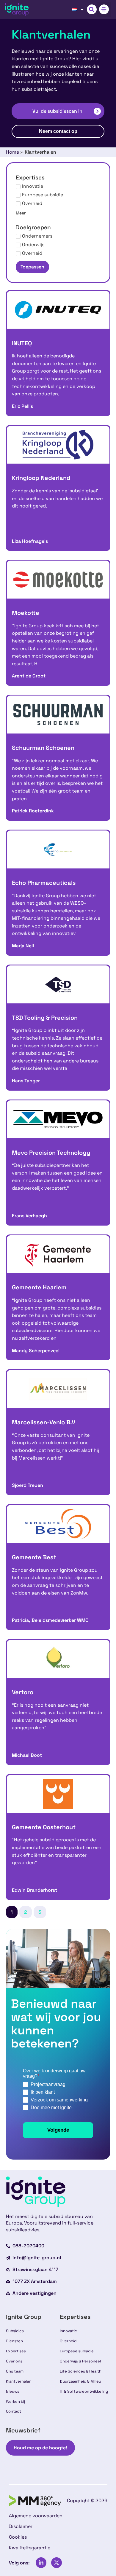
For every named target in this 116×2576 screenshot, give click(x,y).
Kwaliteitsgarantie (30, 2548)
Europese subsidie (77, 2351)
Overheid (68, 2341)
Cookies (18, 2537)
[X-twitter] (57, 2563)
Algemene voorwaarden (36, 2516)
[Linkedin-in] (41, 2563)
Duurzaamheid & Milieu (80, 2381)
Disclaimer (21, 2526)
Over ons (14, 2361)
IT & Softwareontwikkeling (84, 2391)
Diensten (14, 2341)
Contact (14, 2411)
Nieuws (13, 2391)
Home (12, 152)
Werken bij (15, 2401)
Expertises (16, 2351)
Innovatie (68, 2331)
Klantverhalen (19, 2381)
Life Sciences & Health (81, 2371)
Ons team (15, 2371)
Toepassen (32, 267)
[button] (92, 9)
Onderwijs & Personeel (80, 2361)
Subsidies (15, 2331)
